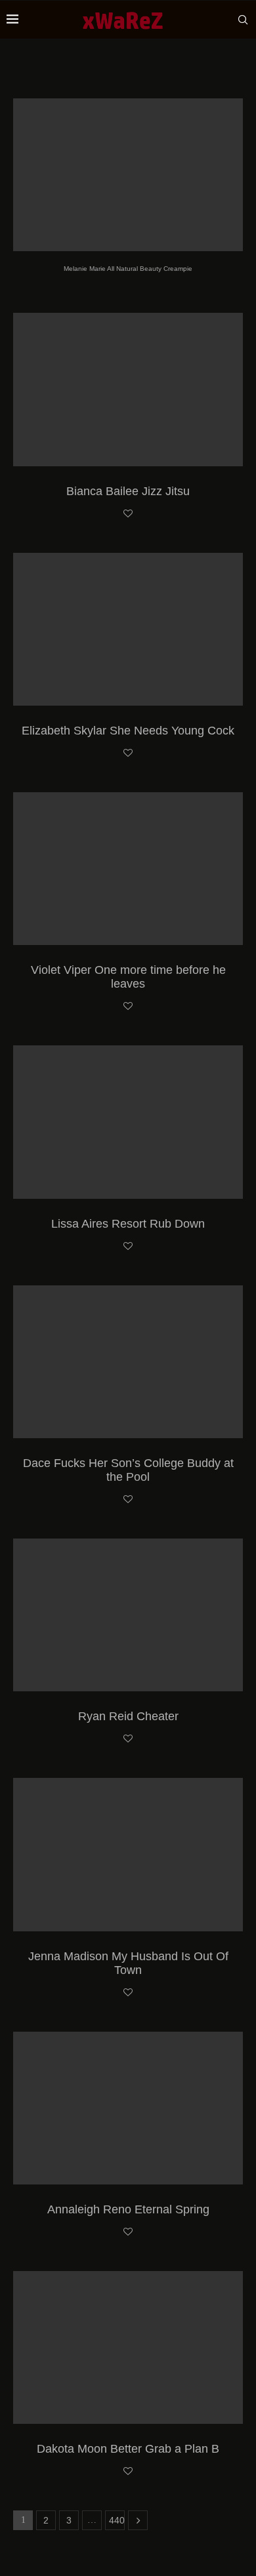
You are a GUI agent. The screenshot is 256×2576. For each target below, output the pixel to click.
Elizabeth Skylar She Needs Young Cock (128, 731)
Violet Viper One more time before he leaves (128, 977)
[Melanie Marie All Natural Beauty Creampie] (128, 175)
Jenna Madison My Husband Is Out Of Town (128, 1963)
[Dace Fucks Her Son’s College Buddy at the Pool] (128, 1362)
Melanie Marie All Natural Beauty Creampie (128, 269)
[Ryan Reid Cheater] (128, 1615)
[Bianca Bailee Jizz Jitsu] (128, 389)
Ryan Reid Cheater (128, 1716)
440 (117, 2520)
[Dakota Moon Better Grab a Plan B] (128, 2347)
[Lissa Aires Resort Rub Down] (128, 1122)
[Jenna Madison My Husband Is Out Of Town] (128, 1854)
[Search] (243, 20)
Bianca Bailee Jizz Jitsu (128, 491)
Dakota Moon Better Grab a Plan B (128, 2449)
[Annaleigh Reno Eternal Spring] (128, 2108)
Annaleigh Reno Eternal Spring (128, 2209)
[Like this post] (128, 514)
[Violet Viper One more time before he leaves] (128, 869)
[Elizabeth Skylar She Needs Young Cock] (128, 629)
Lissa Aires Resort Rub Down (128, 1224)
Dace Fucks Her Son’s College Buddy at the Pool (128, 1470)
